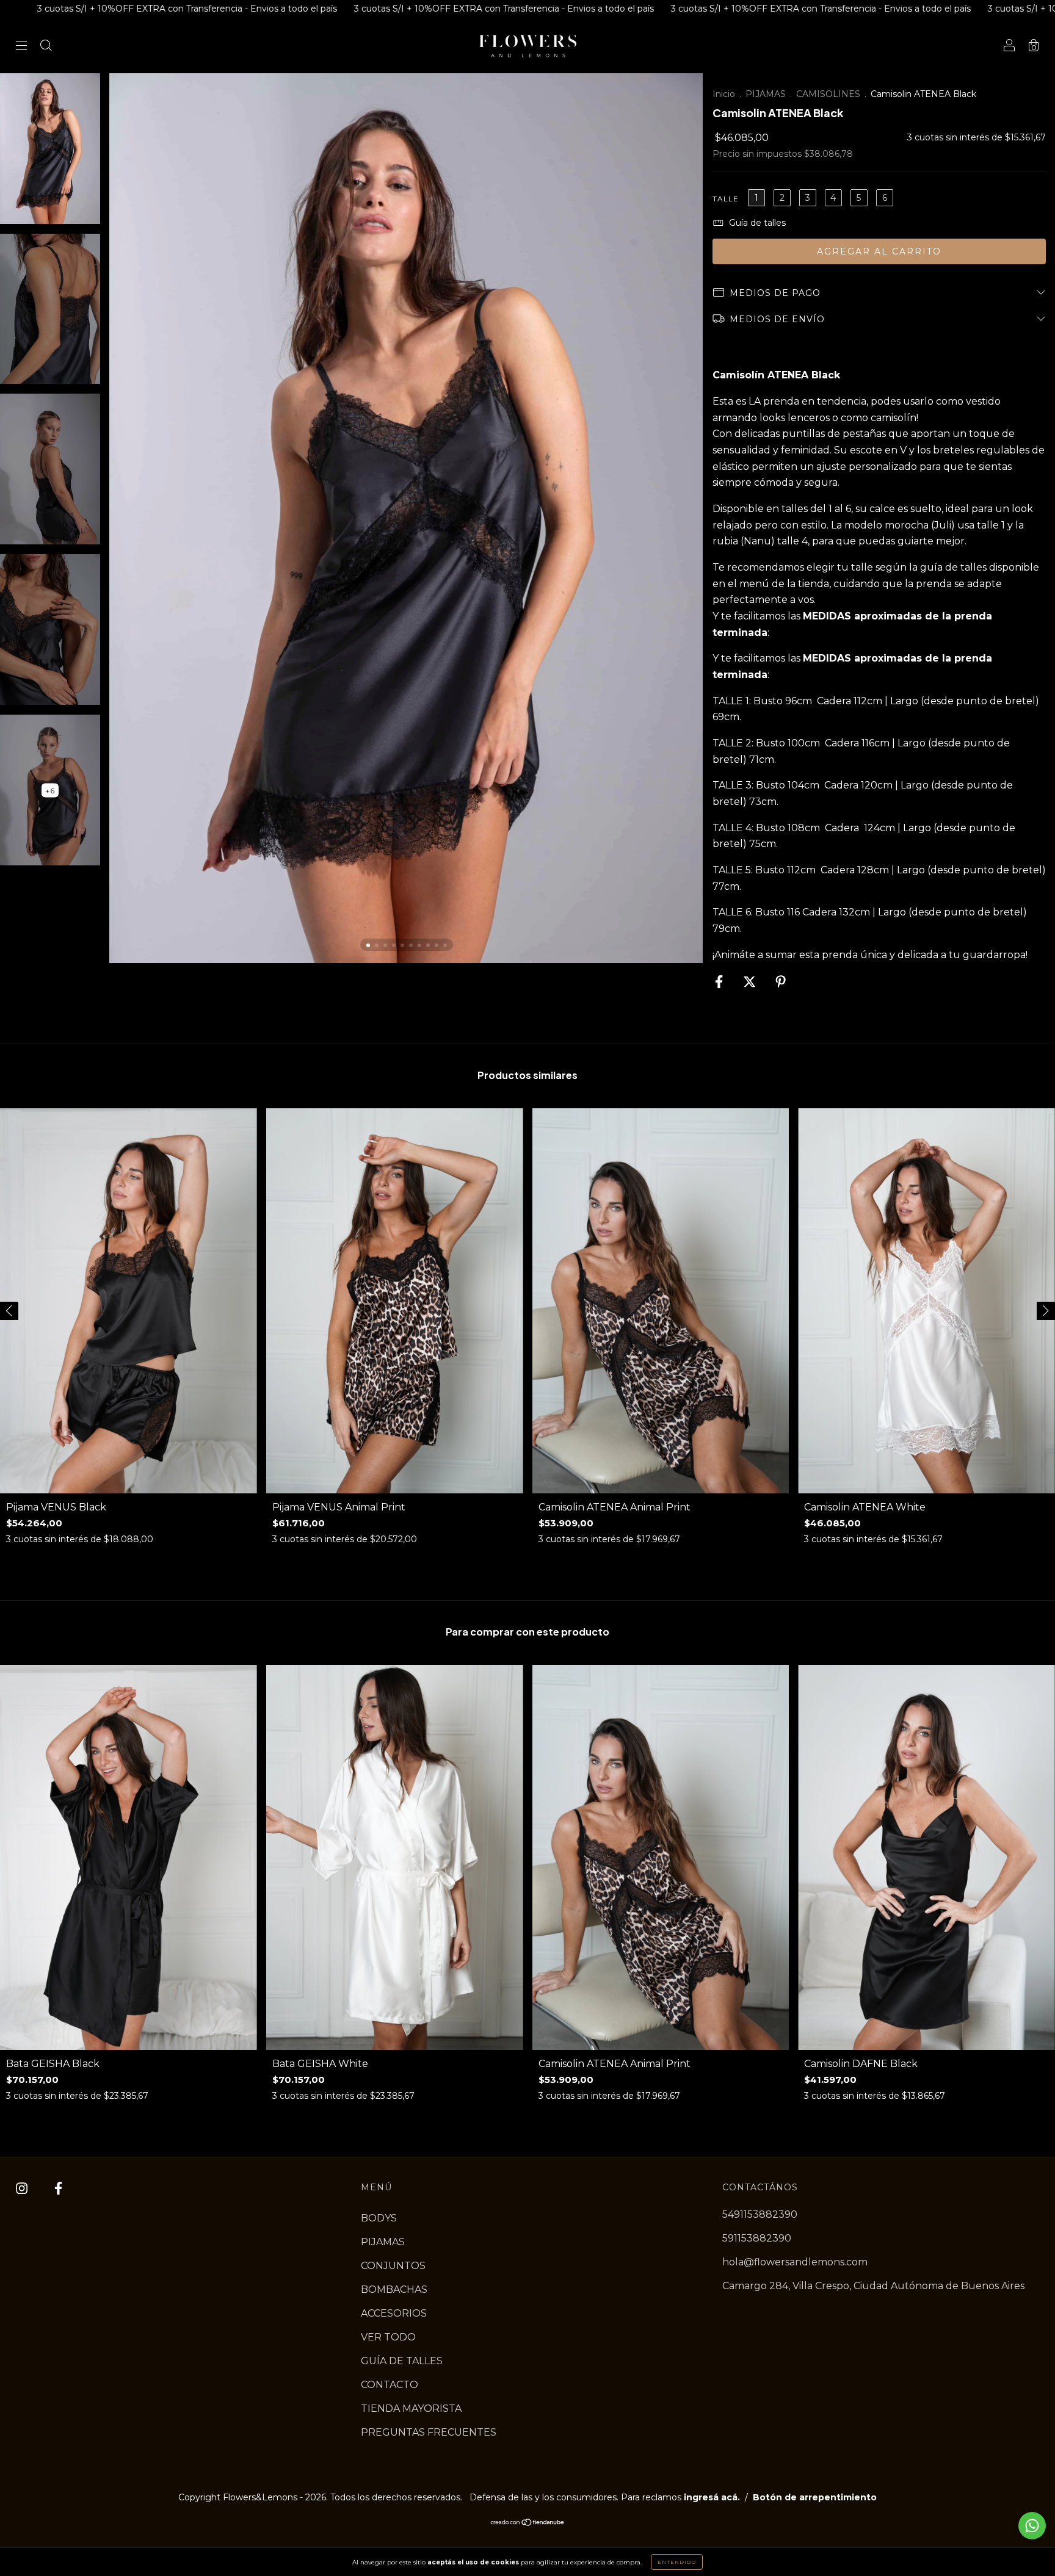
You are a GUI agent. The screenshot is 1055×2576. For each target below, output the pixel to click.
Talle (726, 199)
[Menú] (21, 47)
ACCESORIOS (394, 2313)
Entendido (677, 2562)
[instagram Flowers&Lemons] (23, 2189)
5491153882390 (760, 2214)
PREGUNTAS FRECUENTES (429, 2432)
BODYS (379, 2218)
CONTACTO (390, 2385)
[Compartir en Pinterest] (781, 982)
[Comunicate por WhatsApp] (1032, 2526)
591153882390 (757, 2238)
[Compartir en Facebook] (720, 982)
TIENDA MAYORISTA (411, 2408)
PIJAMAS (766, 94)
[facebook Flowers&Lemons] (58, 2189)
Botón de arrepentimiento (815, 2497)
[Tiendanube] (528, 2523)
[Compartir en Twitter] (751, 982)
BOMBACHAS (394, 2289)
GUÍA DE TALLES (402, 2361)
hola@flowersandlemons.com (795, 2262)
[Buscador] (46, 47)
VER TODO (388, 2337)
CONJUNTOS (393, 2266)
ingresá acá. (712, 2497)
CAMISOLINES (828, 94)
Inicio (724, 94)
